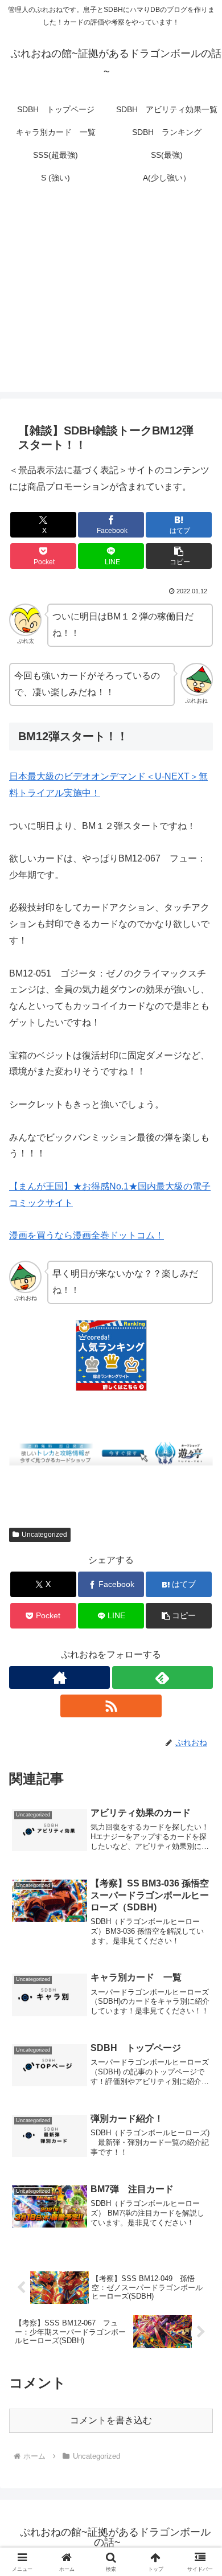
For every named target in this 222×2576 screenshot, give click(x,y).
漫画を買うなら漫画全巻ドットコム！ (87, 1235)
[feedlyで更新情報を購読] (163, 1677)
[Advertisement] (111, 297)
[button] (179, 556)
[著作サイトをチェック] (59, 1677)
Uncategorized (44, 1535)
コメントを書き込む (111, 2420)
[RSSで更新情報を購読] (111, 1706)
